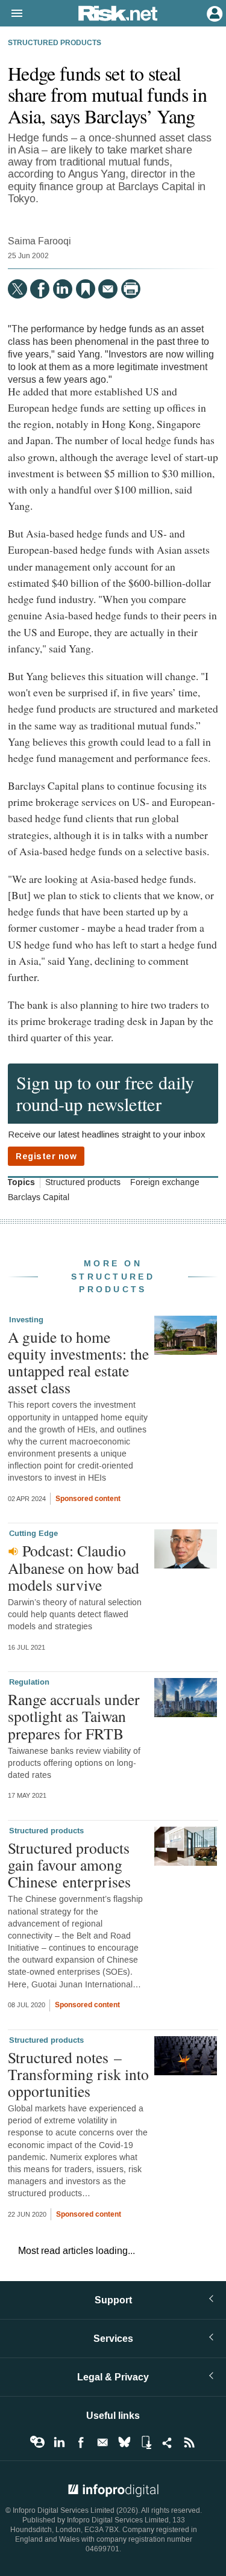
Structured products (55, 43)
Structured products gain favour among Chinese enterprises (69, 1865)
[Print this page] (131, 289)
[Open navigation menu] (11, 14)
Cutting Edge (33, 1534)
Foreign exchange (165, 1183)
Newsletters (102, 2442)
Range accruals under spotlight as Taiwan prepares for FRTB (74, 1716)
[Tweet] (17, 289)
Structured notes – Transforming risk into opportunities (78, 2074)
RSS (189, 2442)
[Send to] (108, 289)
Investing (26, 1320)
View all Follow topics (37, 2442)
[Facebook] (40, 289)
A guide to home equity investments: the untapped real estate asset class (78, 1362)
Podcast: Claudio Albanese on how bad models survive (74, 1567)
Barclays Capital (39, 1198)
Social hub (168, 2442)
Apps (146, 2442)
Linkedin (59, 2442)
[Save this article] (86, 289)
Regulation (29, 1682)
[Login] (213, 13)
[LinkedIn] (63, 289)
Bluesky (124, 2442)
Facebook (81, 2442)
